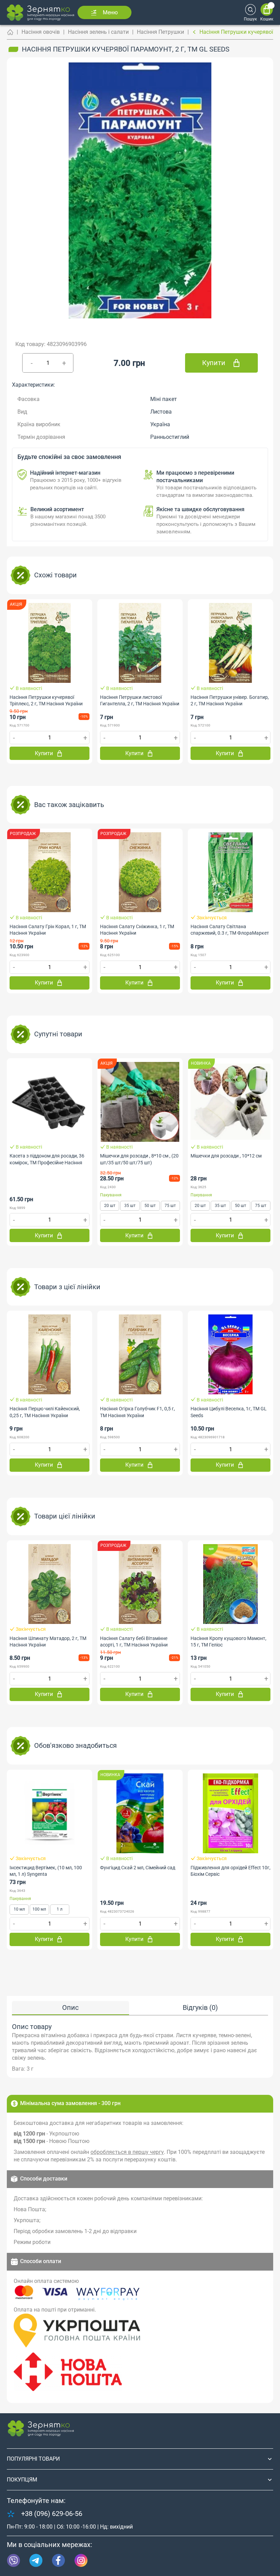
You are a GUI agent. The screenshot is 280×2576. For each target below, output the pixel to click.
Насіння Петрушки (160, 32)
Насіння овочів (41, 32)
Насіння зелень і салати (98, 32)
